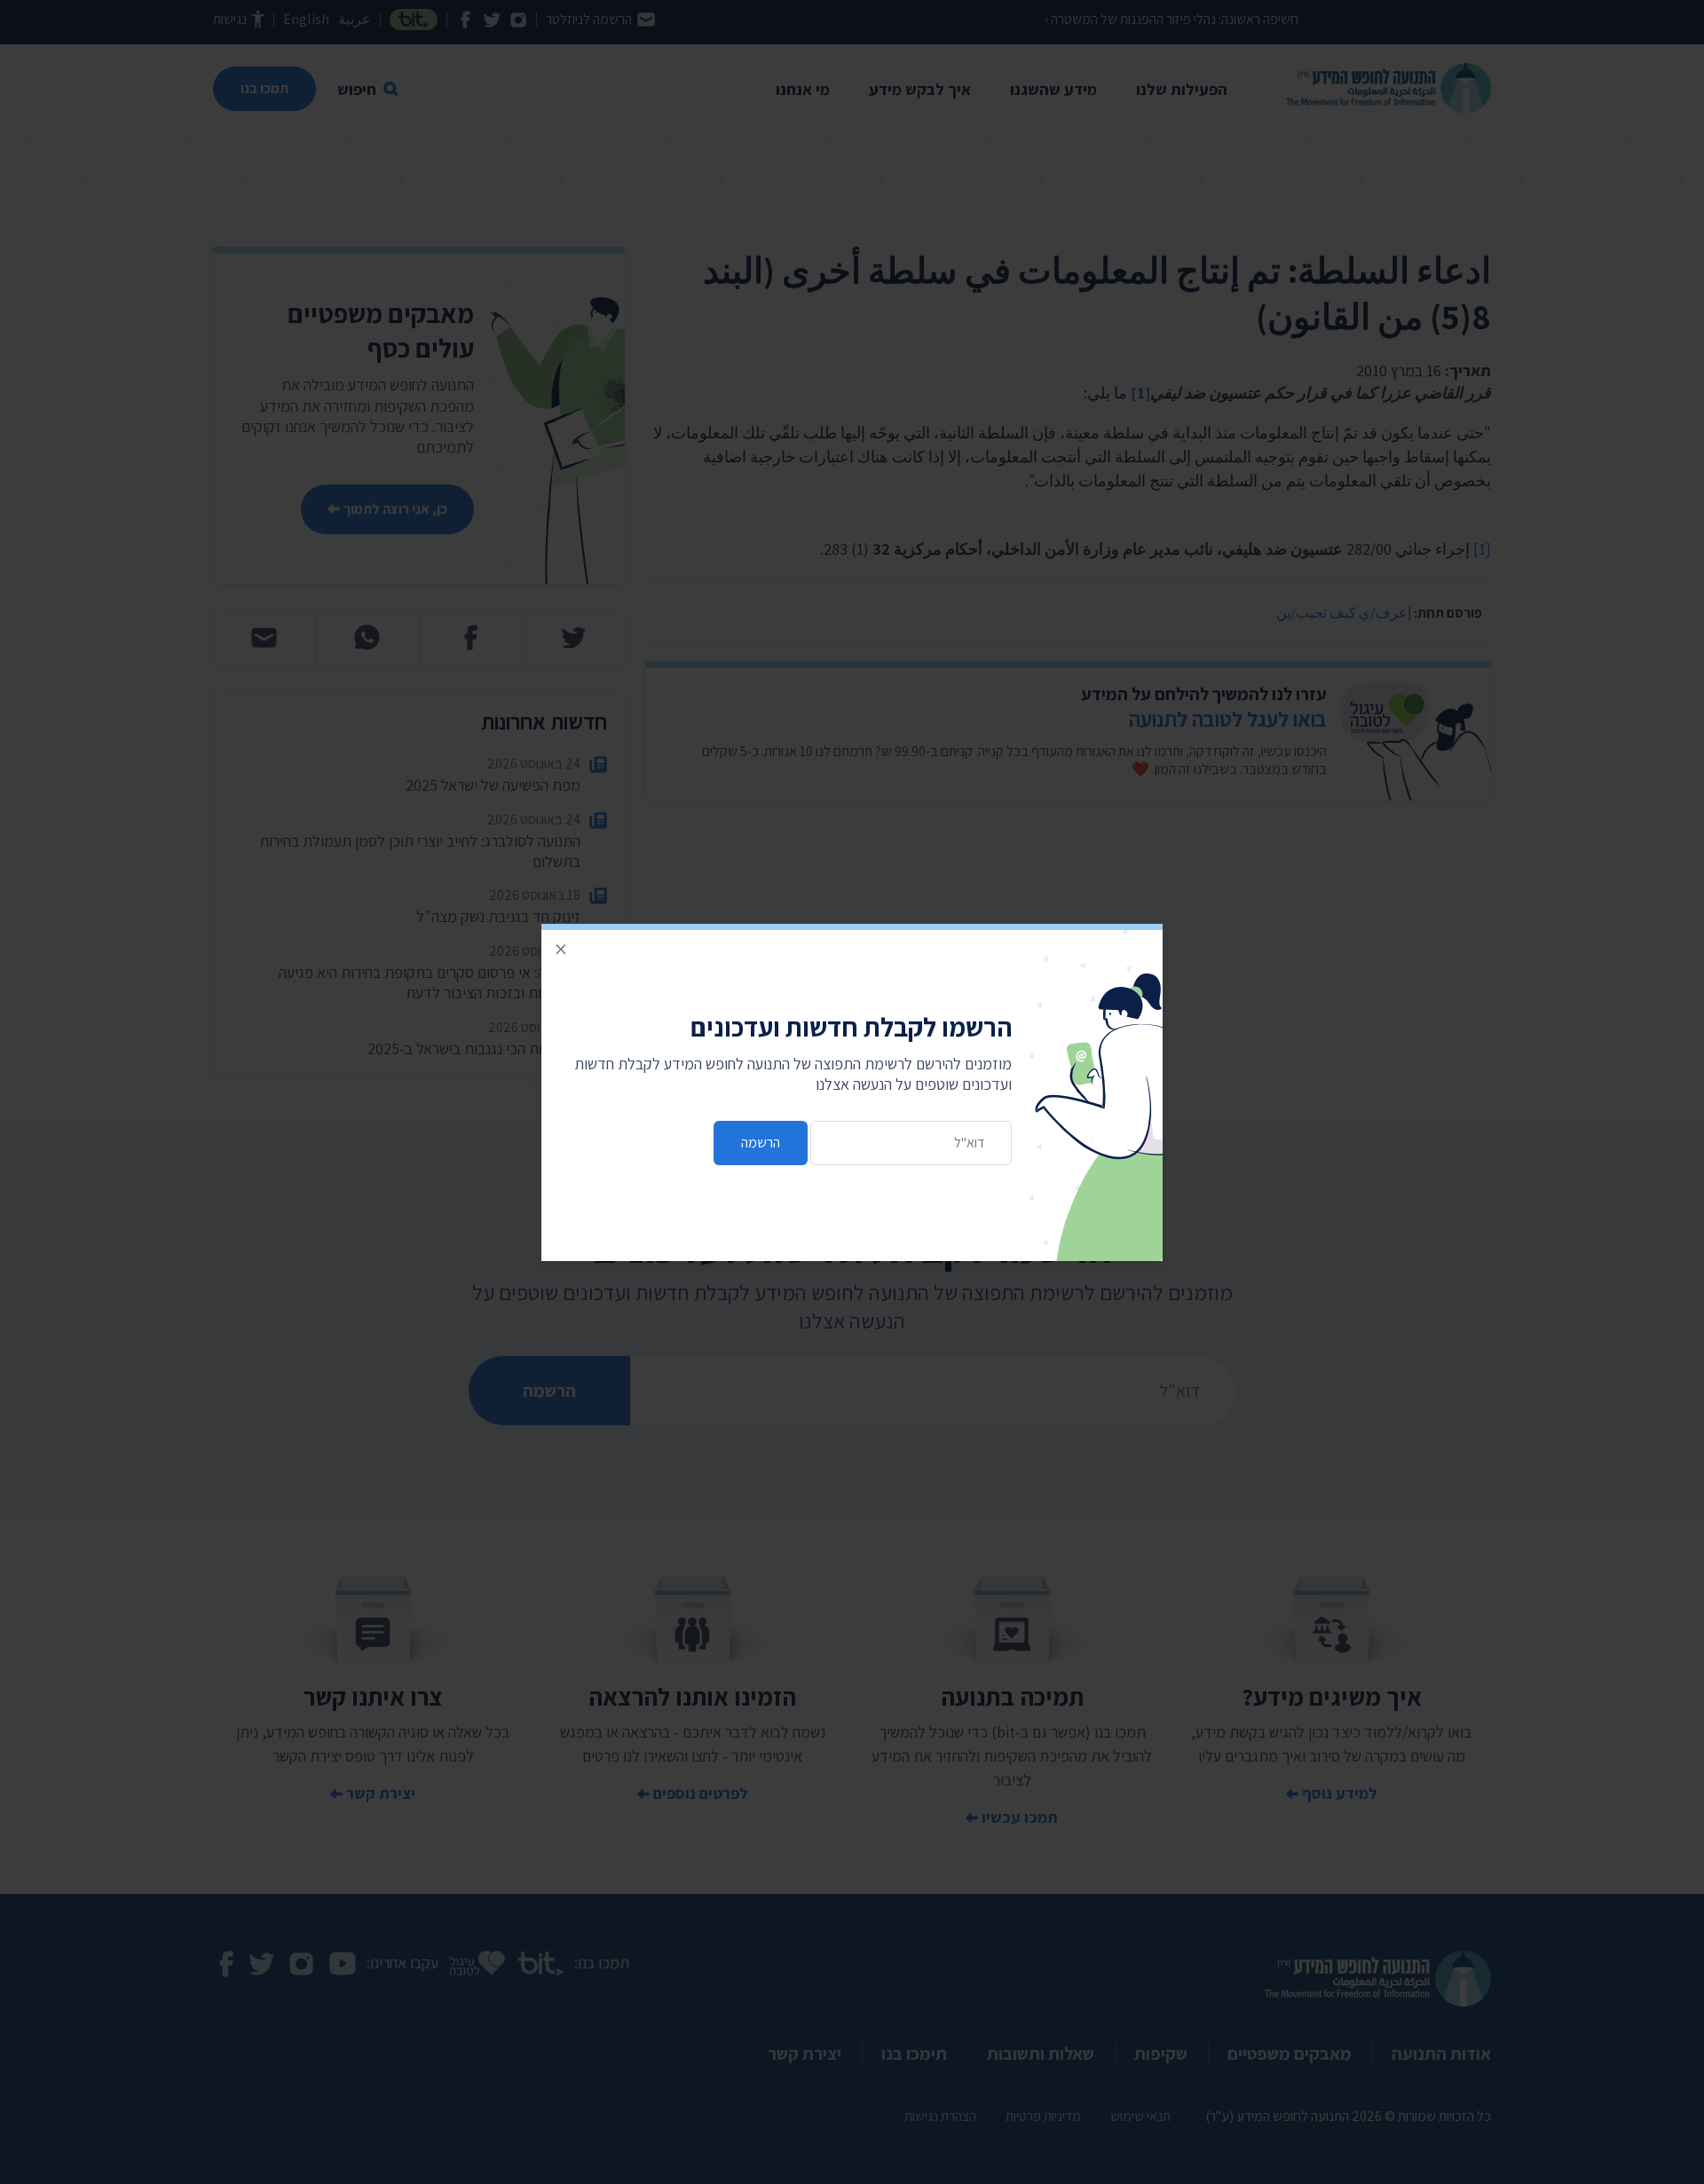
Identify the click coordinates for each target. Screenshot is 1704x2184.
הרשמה (761, 1143)
